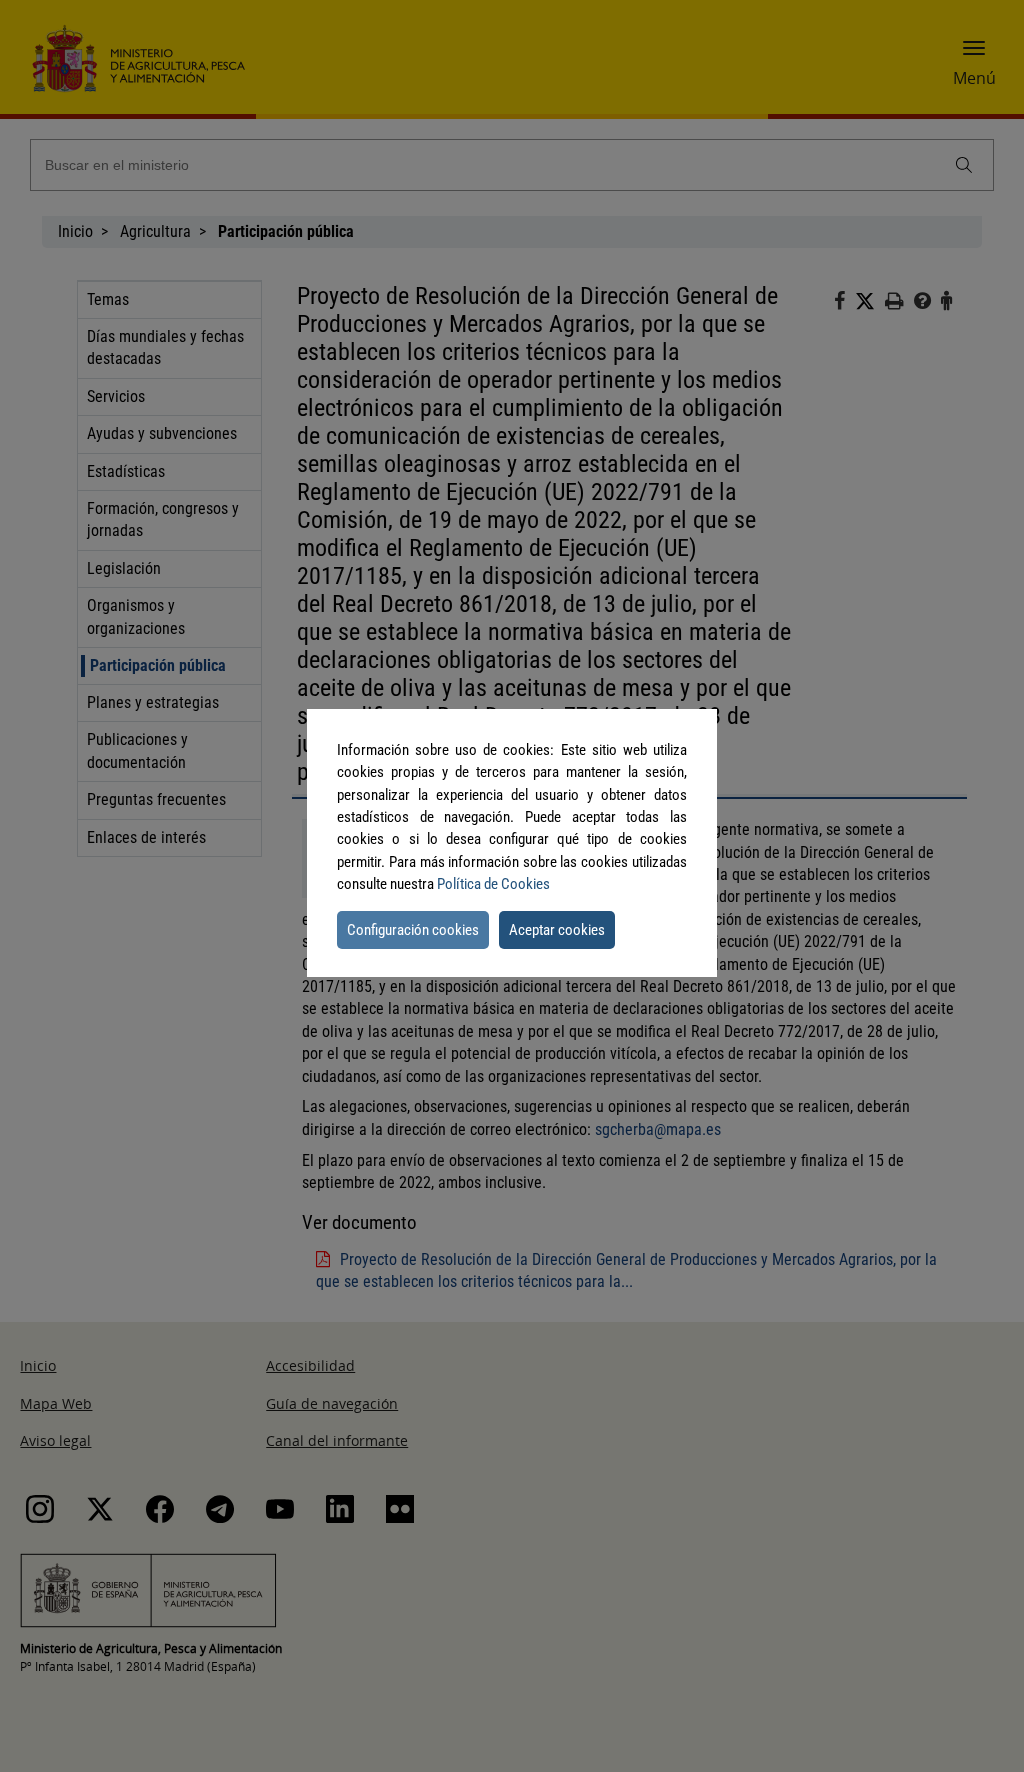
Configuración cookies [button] (413, 930)
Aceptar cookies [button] (557, 930)
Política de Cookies (493, 884)
